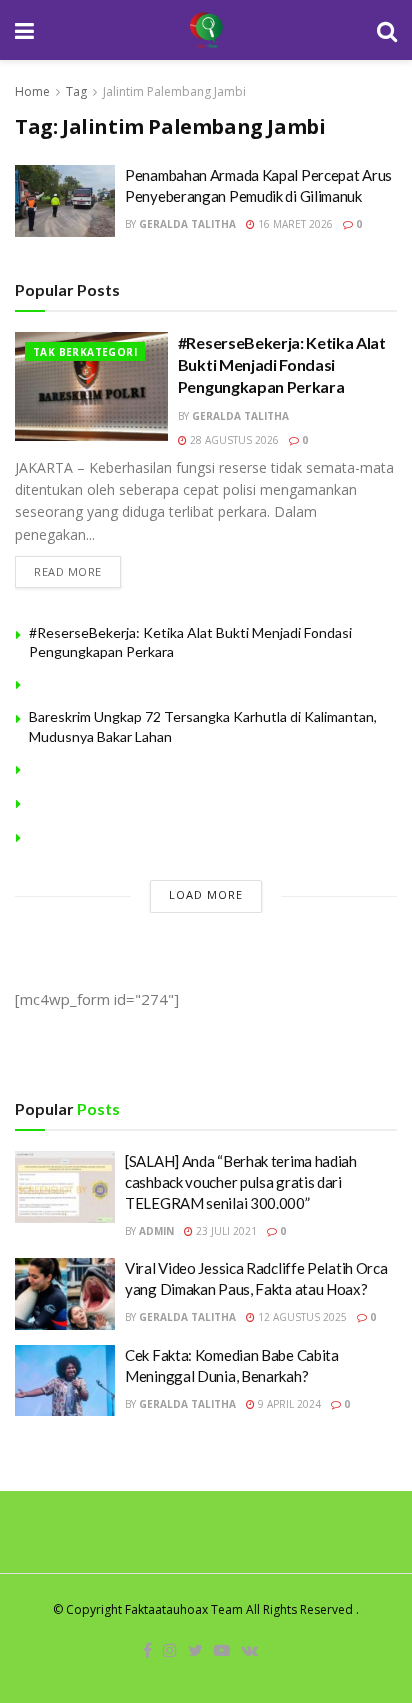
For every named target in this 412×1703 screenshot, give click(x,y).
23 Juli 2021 (225, 1231)
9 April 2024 (288, 1404)
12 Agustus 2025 (301, 1317)
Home (32, 91)
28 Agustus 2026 (233, 440)
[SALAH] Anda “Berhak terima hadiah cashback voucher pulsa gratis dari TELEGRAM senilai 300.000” (241, 1182)
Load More (206, 894)
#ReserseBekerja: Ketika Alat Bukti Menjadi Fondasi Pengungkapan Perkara (282, 365)
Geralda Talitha (187, 224)
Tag (76, 91)
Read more (68, 571)
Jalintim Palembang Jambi (174, 91)
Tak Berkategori (85, 352)
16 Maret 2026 (294, 224)
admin (156, 1231)
